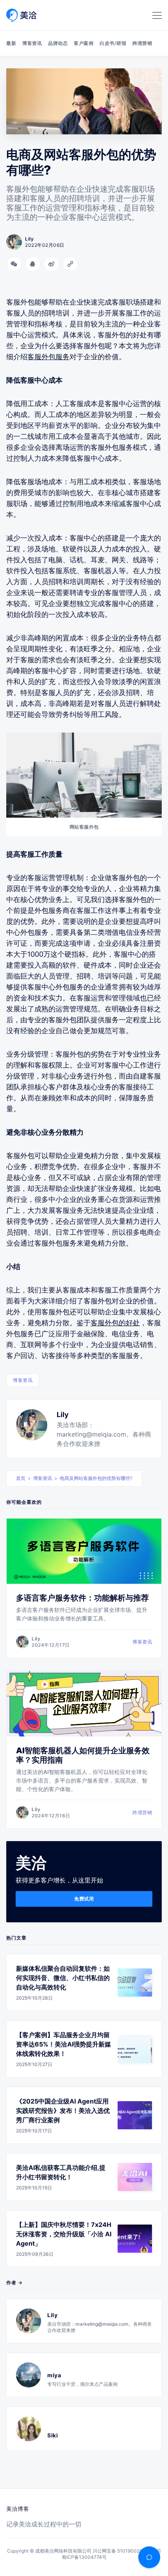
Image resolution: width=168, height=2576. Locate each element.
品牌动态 (58, 43)
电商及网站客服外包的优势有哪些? (96, 1478)
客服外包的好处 (115, 1323)
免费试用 (84, 1899)
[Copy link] (70, 264)
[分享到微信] (14, 264)
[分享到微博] (52, 264)
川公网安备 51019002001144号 (127, 2551)
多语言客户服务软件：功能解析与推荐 (82, 1598)
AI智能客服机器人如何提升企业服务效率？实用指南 (83, 1755)
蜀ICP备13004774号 (84, 2557)
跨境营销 (142, 43)
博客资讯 (32, 43)
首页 (21, 1478)
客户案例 (84, 43)
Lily (63, 1415)
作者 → (14, 2283)
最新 (11, 43)
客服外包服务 (48, 357)
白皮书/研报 (113, 43)
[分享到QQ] (33, 264)
